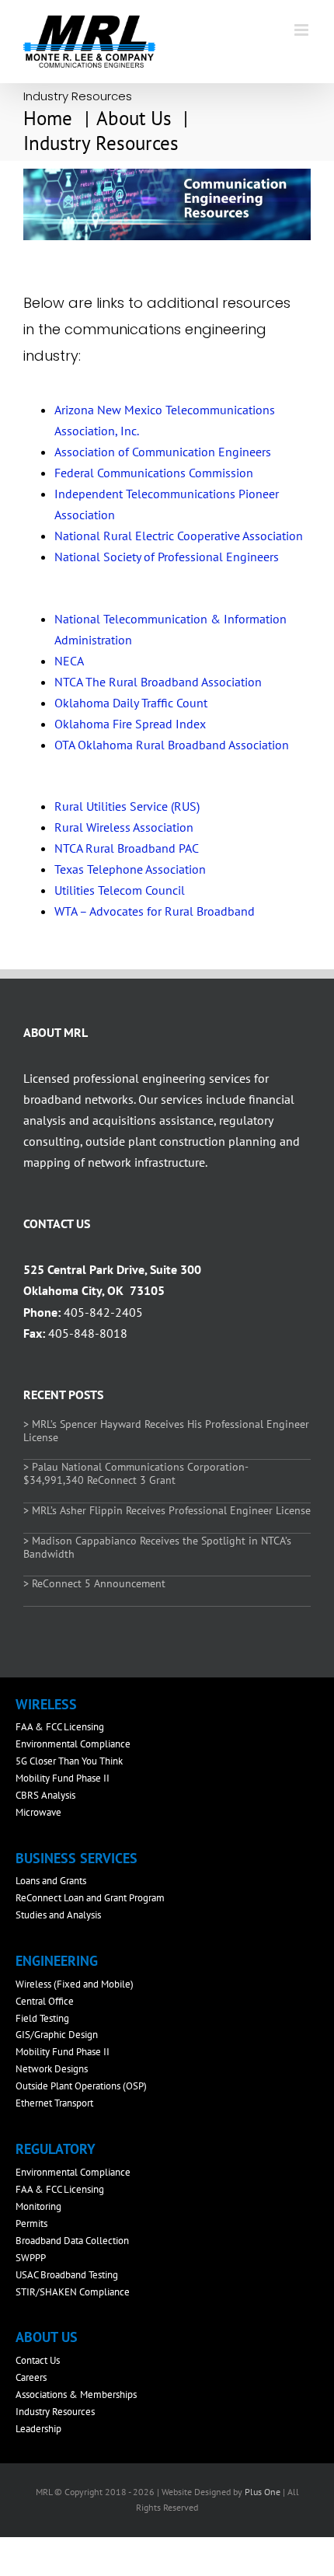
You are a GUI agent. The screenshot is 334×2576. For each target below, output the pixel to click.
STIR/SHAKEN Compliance (73, 2292)
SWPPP (31, 2258)
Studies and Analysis (58, 1915)
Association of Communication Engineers (163, 452)
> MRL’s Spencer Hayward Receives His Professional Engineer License (166, 1431)
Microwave (38, 1812)
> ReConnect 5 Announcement (94, 1583)
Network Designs (52, 2069)
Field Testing (42, 2018)
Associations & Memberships (76, 2394)
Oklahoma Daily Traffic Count (131, 703)
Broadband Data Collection (72, 2241)
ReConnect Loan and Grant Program (90, 1898)
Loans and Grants (51, 1881)
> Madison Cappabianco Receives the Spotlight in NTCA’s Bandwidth (157, 1547)
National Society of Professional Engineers (167, 557)
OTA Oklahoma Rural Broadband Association (172, 745)
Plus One (263, 2492)
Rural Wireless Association (124, 827)
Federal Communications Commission (154, 473)
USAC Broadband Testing (67, 2275)
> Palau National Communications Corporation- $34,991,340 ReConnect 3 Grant (136, 1473)
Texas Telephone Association (130, 869)
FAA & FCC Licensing (60, 1727)
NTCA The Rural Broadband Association (158, 682)
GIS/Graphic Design (57, 2035)
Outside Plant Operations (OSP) (81, 2086)
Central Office (45, 2001)
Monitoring (38, 2206)
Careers (31, 2377)
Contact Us (38, 2360)
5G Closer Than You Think (69, 1761)
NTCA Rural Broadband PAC (127, 848)
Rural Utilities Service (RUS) (127, 806)
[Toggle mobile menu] (303, 30)
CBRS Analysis (45, 1795)
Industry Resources (55, 2412)
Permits (31, 2223)
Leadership (38, 2429)
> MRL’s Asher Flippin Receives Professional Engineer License (167, 1510)
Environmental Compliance (73, 1744)
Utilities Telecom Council (120, 890)
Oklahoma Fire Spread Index (130, 724)
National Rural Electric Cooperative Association (179, 536)
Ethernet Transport (54, 2103)
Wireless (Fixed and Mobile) (75, 1984)
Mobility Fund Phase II (63, 1778)
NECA (69, 661)
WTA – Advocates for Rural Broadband (155, 911)
